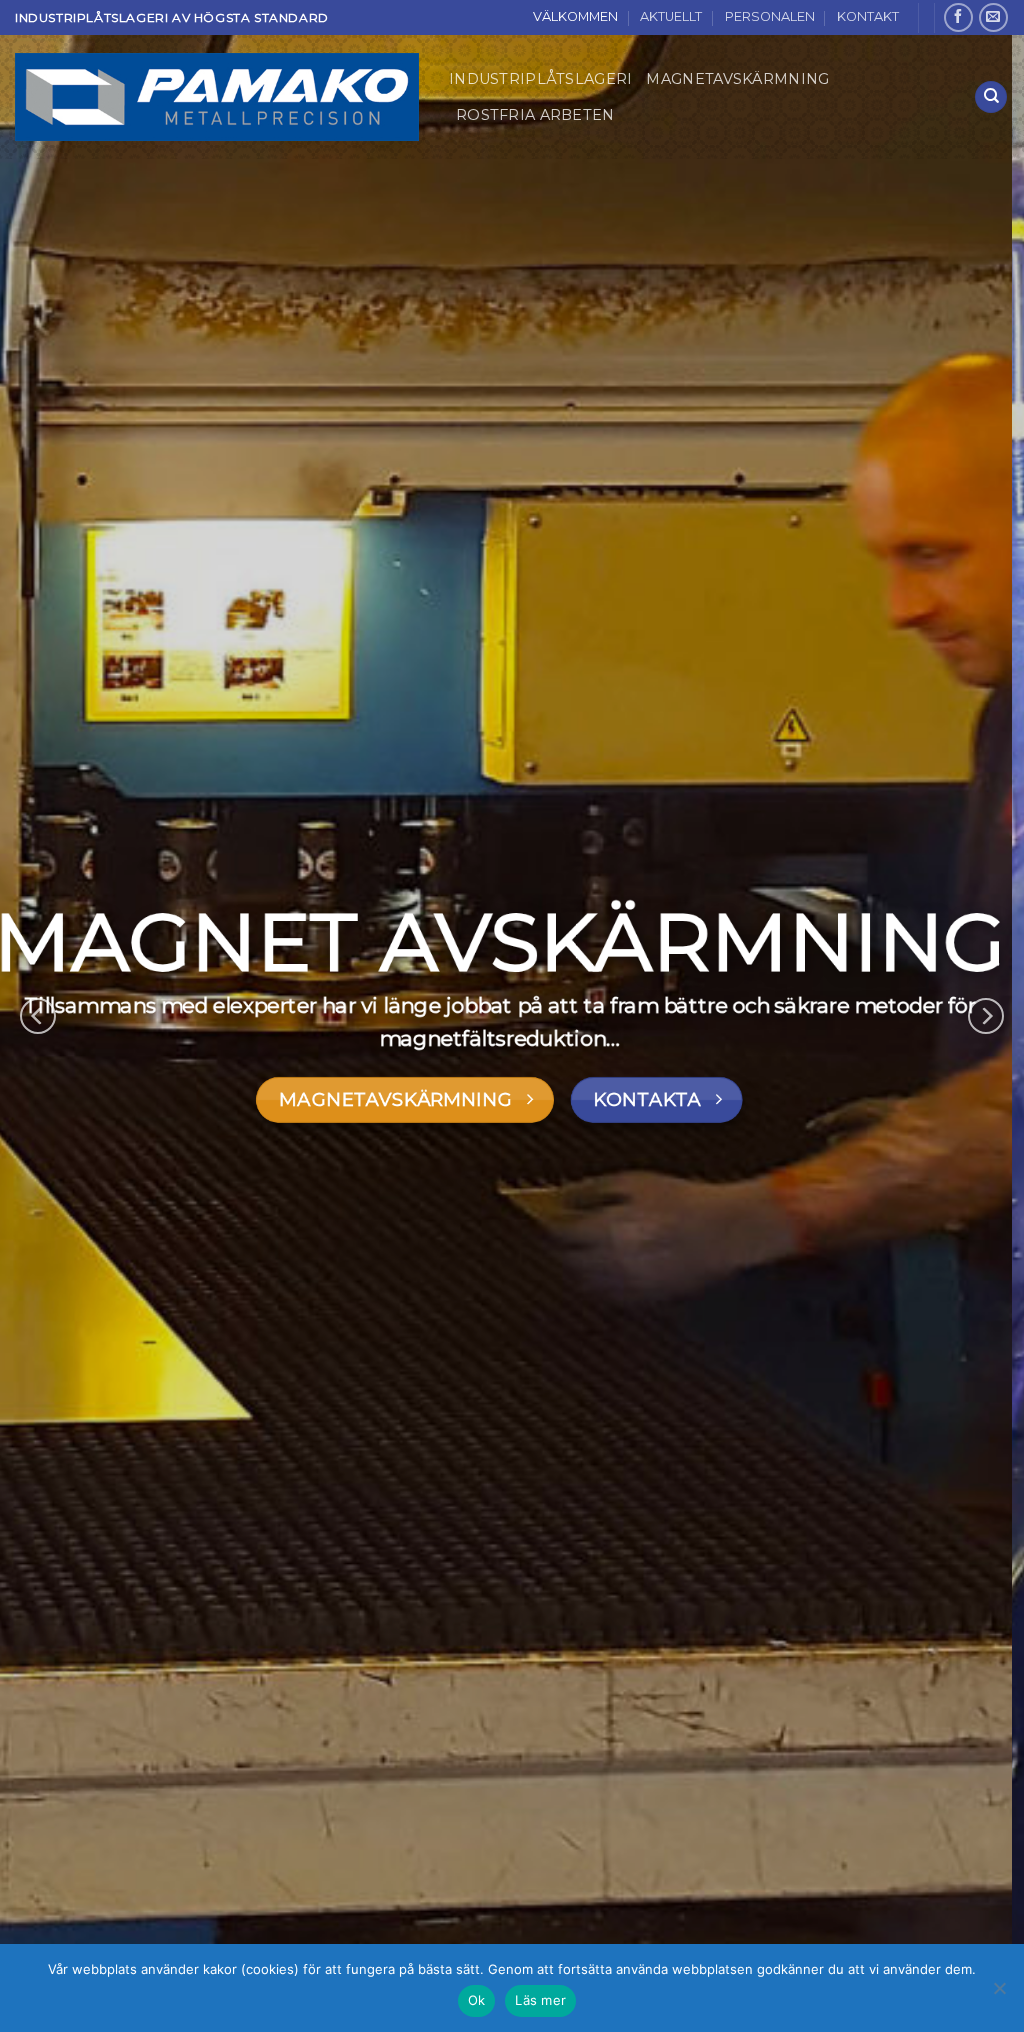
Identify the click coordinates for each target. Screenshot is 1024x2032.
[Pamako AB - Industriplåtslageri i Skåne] (217, 97)
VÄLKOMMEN (575, 16)
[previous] (38, 1016)
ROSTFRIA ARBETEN (535, 115)
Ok (477, 2000)
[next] (986, 1016)
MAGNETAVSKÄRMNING (737, 79)
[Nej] (999, 1994)
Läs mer (540, 2000)
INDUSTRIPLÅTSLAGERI (540, 79)
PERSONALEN (770, 16)
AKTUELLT (671, 16)
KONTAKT (868, 16)
